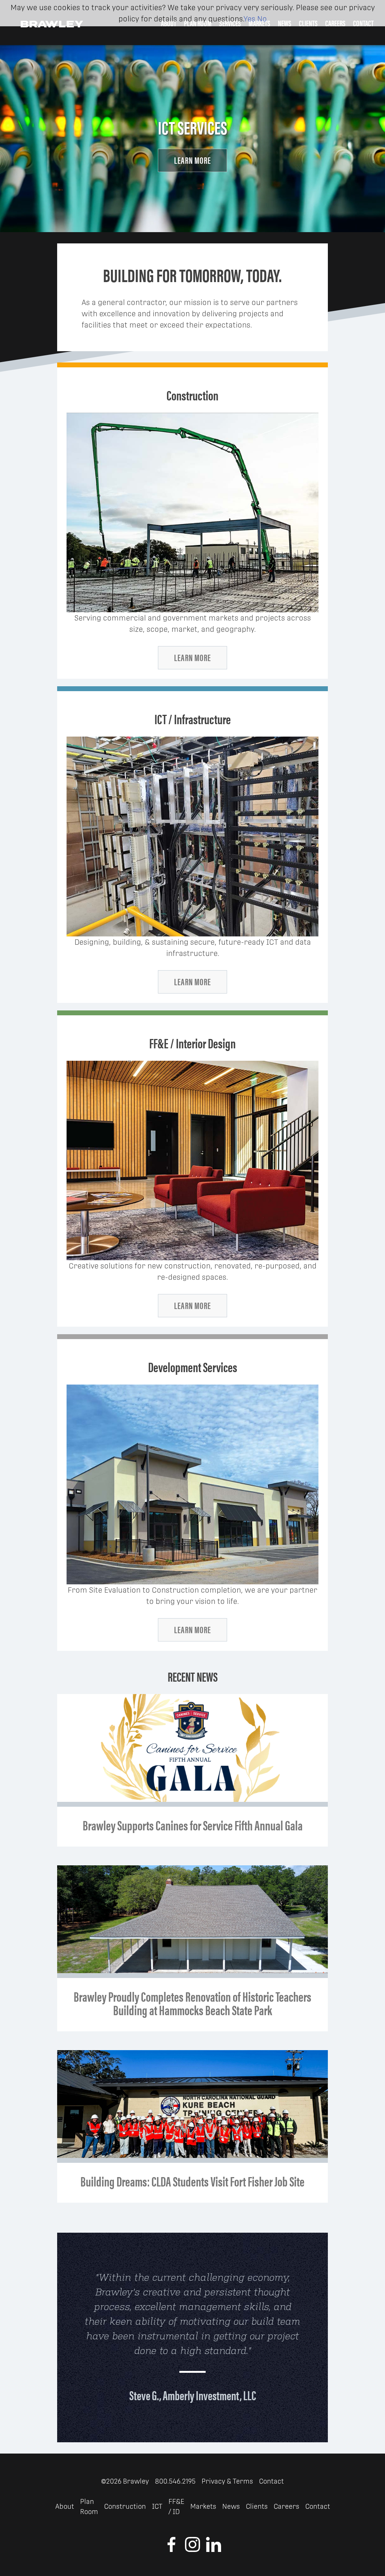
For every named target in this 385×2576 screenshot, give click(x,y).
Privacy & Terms (227, 2481)
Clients (257, 2506)
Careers (286, 2506)
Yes (249, 19)
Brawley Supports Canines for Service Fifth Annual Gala (193, 1825)
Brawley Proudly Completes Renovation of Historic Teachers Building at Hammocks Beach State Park (192, 2003)
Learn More (192, 160)
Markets (203, 2506)
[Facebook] (171, 2550)
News (231, 2506)
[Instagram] (192, 2550)
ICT (157, 2506)
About (65, 2506)
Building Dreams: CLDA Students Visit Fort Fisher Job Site (192, 2181)
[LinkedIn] (214, 2550)
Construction (125, 2506)
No (262, 19)
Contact (271, 2481)
